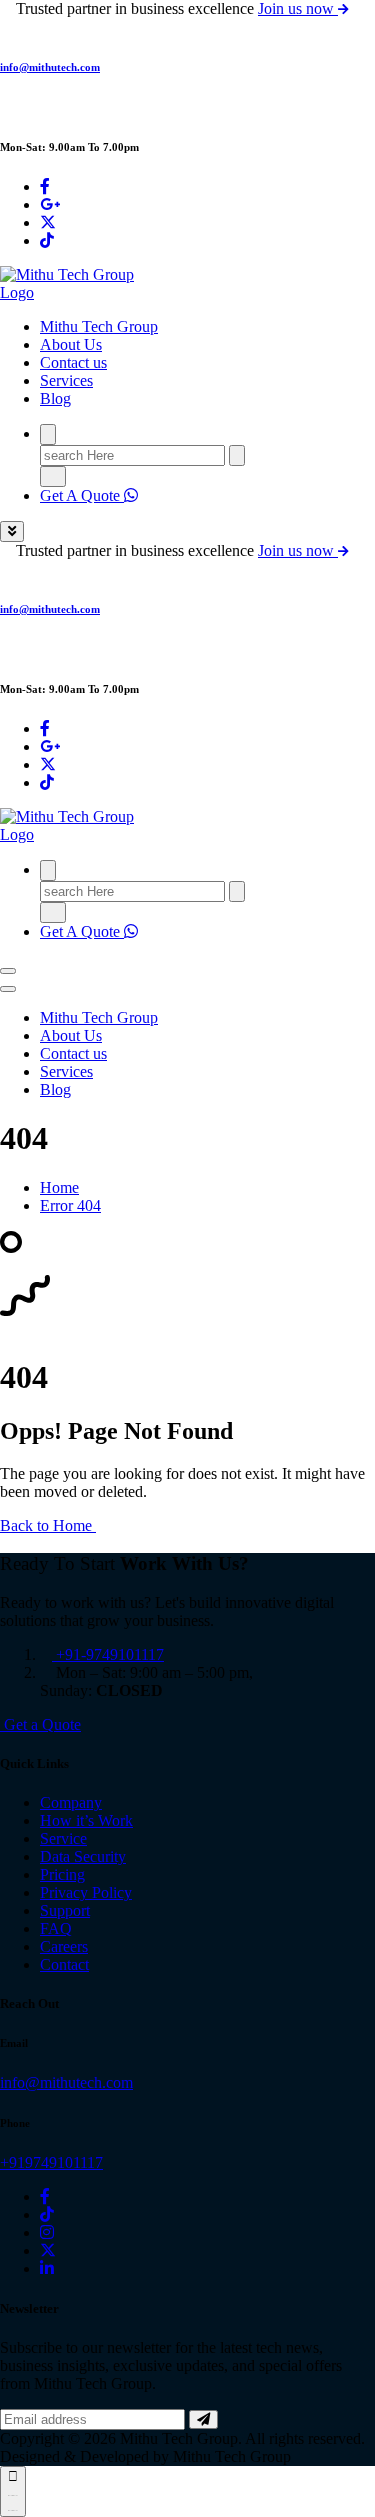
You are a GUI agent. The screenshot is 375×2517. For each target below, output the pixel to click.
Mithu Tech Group (99, 326)
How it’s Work (86, 1820)
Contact (64, 1964)
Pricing (62, 1874)
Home (59, 1187)
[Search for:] (134, 454)
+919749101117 (51, 2162)
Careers (64, 1946)
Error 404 (70, 1205)
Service (63, 1838)
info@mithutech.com (50, 67)
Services (66, 380)
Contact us (73, 362)
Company (71, 1802)
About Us (71, 344)
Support (65, 1910)
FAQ (56, 1928)
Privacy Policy (86, 1892)
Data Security (83, 1856)
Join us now (298, 8)
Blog (55, 398)
